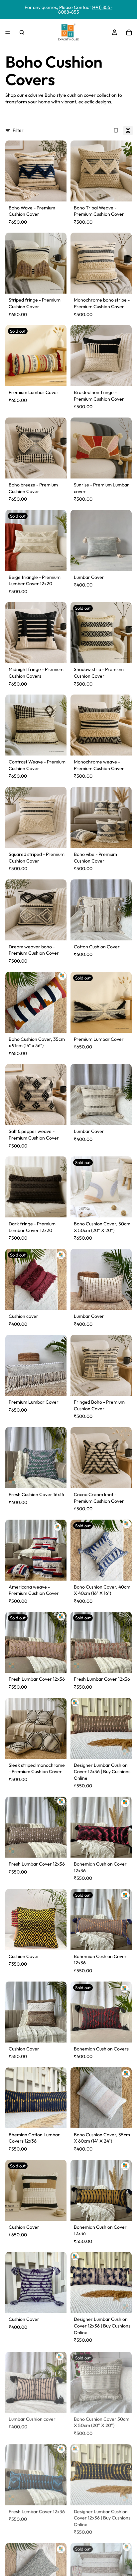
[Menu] (8, 32)
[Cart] (129, 32)
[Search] (22, 32)
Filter (18, 130)
